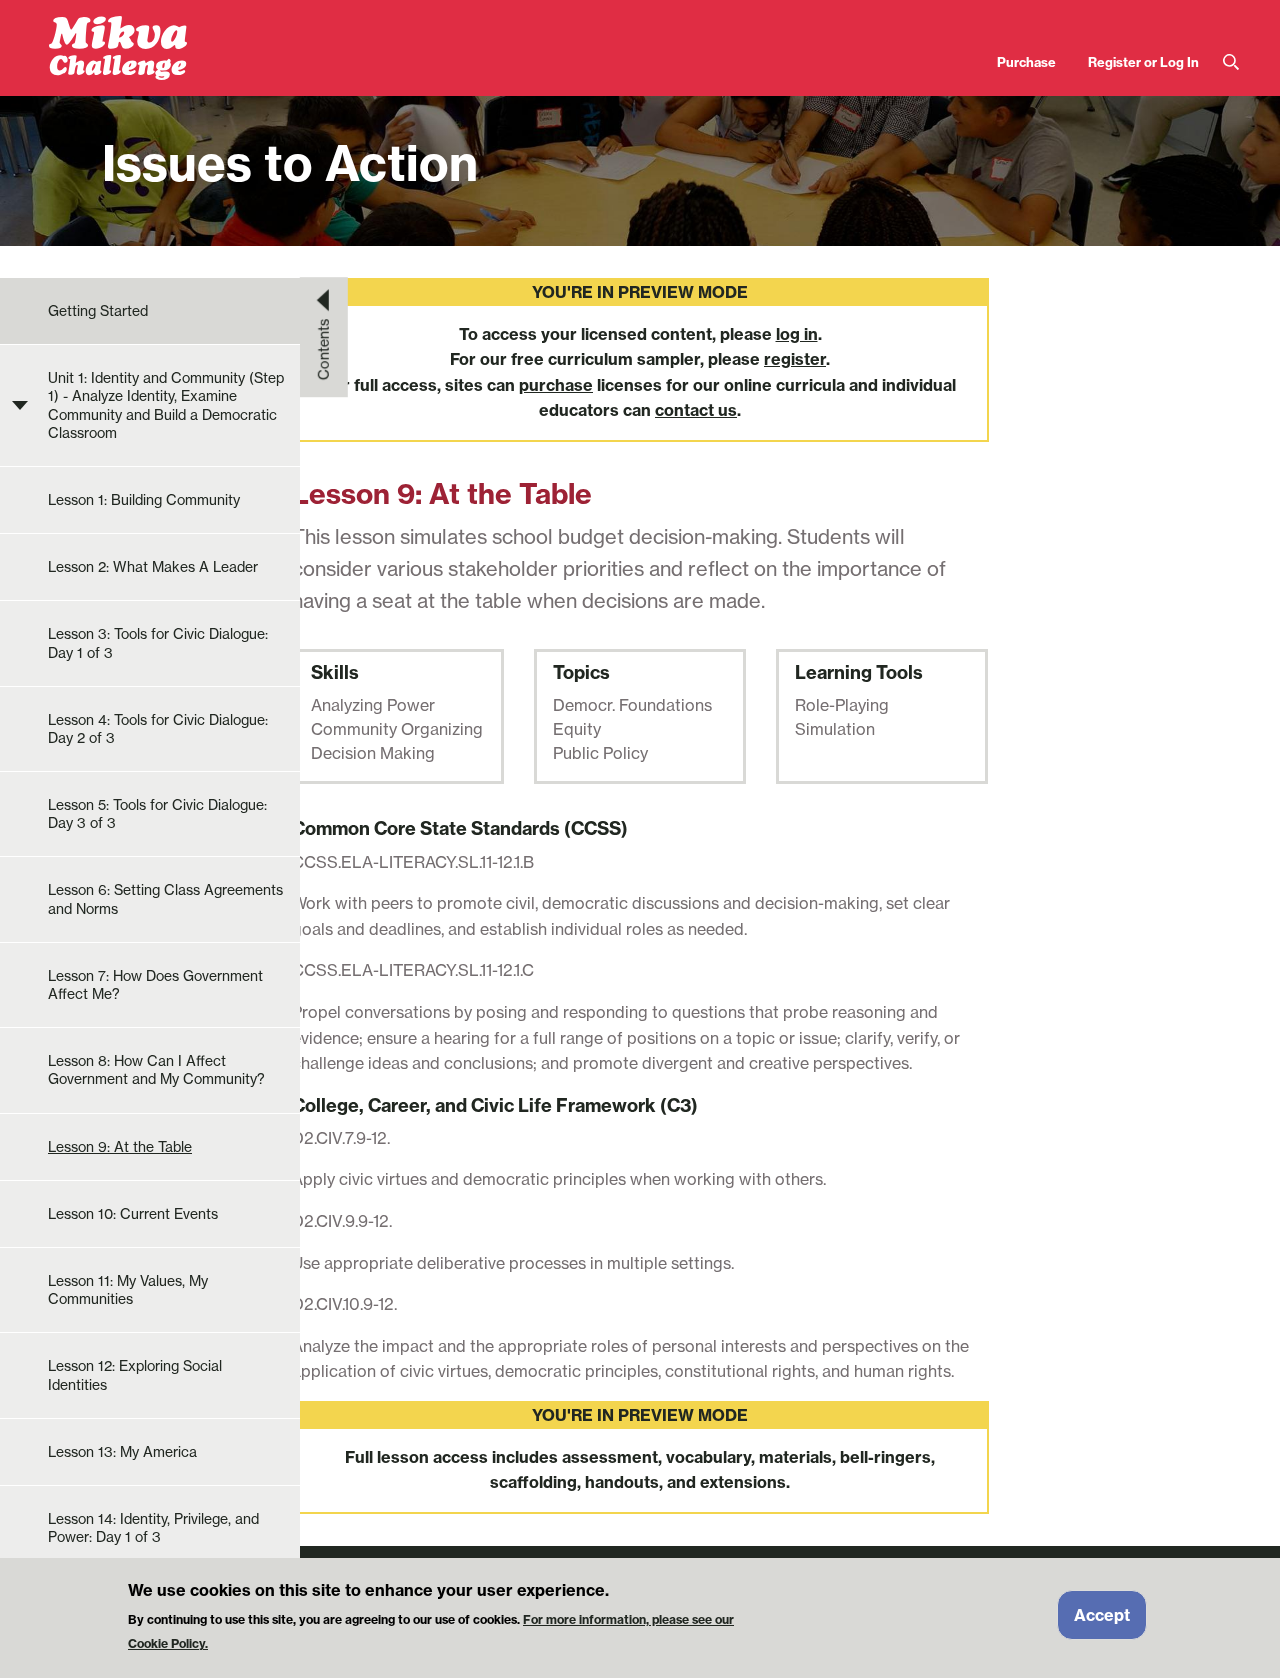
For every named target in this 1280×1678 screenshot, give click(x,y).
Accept (1102, 1615)
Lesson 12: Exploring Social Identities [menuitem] (135, 1375)
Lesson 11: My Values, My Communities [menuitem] (128, 1290)
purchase (556, 385)
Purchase (1026, 62)
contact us (696, 410)
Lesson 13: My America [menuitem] (122, 1452)
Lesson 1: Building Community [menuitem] (144, 500)
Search (1231, 62)
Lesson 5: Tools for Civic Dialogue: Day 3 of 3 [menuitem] (157, 814)
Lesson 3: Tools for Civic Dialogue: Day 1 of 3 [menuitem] (158, 643)
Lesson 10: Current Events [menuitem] (133, 1214)
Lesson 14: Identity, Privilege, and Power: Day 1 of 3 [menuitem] (153, 1528)
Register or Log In (1143, 62)
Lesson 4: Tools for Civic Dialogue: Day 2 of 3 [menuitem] (158, 729)
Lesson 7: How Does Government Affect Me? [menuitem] (155, 985)
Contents (324, 349)
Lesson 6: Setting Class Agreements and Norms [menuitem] (165, 899)
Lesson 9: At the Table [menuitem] (120, 1147)
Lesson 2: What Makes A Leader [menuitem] (153, 567)
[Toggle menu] (20, 406)
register (795, 359)
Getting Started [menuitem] (98, 311)
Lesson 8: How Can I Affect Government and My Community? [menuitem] (156, 1070)
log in (797, 334)
